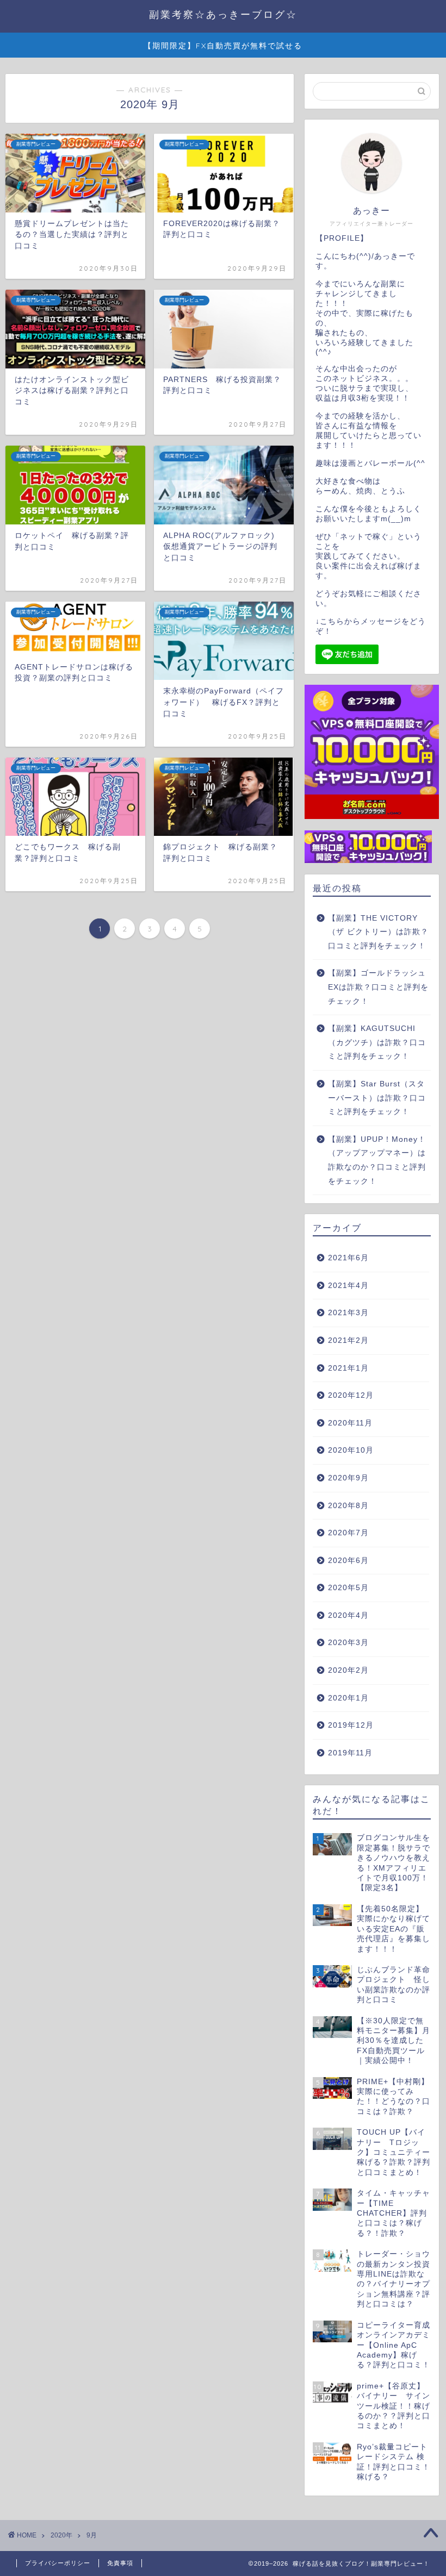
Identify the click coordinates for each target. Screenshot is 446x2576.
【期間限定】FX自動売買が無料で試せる (223, 46)
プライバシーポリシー (58, 2563)
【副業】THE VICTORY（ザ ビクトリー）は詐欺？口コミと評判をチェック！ (378, 932)
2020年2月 (348, 1670)
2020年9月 (348, 1478)
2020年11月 (350, 1423)
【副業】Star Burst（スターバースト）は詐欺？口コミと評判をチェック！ (377, 1098)
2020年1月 (348, 1698)
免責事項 (120, 2563)
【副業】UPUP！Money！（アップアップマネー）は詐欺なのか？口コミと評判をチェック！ (377, 1160)
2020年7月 (348, 1533)
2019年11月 (350, 1753)
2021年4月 (348, 1286)
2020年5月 (348, 1588)
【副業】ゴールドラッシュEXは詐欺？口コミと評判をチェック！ (378, 987)
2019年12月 (351, 1725)
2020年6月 (348, 1561)
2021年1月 (348, 1368)
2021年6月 (348, 1258)
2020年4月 (348, 1615)
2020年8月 (348, 1506)
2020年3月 (348, 1643)
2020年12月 (351, 1395)
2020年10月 (351, 1450)
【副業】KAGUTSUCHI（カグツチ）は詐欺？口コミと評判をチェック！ (377, 1042)
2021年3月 (348, 1313)
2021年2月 (348, 1340)
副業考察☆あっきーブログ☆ (223, 14)
